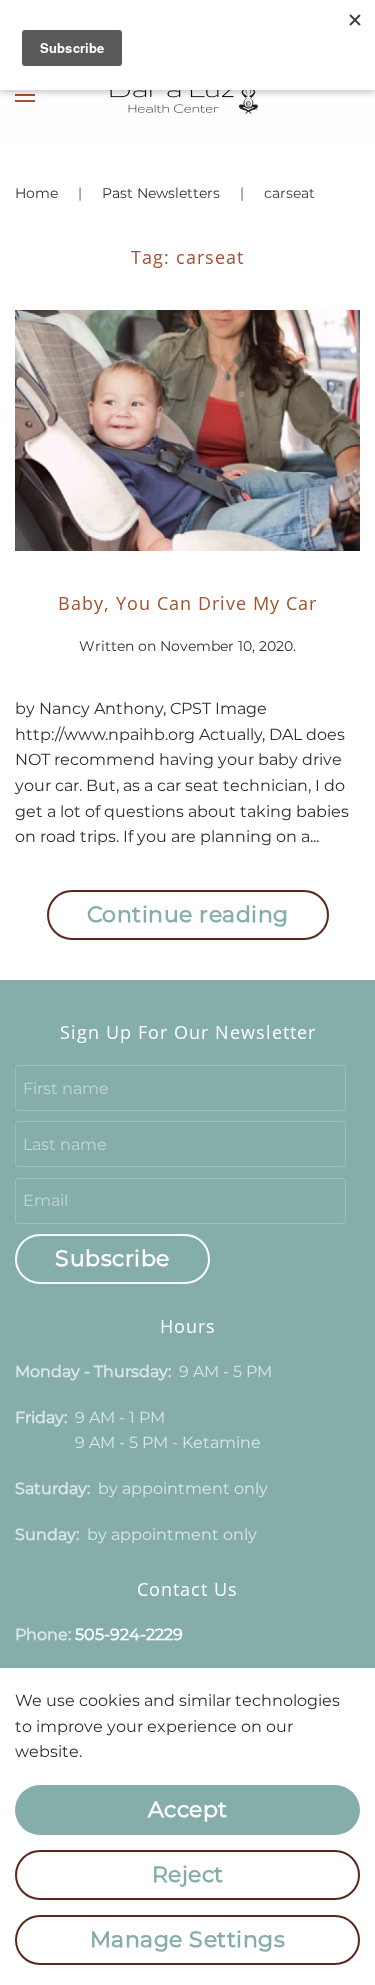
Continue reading (188, 914)
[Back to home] (188, 95)
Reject (188, 1874)
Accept (188, 1809)
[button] (25, 95)
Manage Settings (188, 1939)
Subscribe (112, 1258)
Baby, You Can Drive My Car (187, 603)
